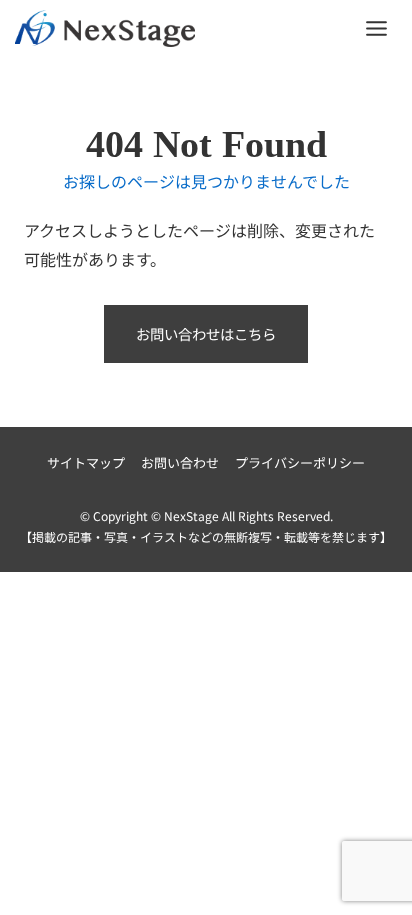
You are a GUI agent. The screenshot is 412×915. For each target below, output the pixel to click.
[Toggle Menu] (376, 28)
